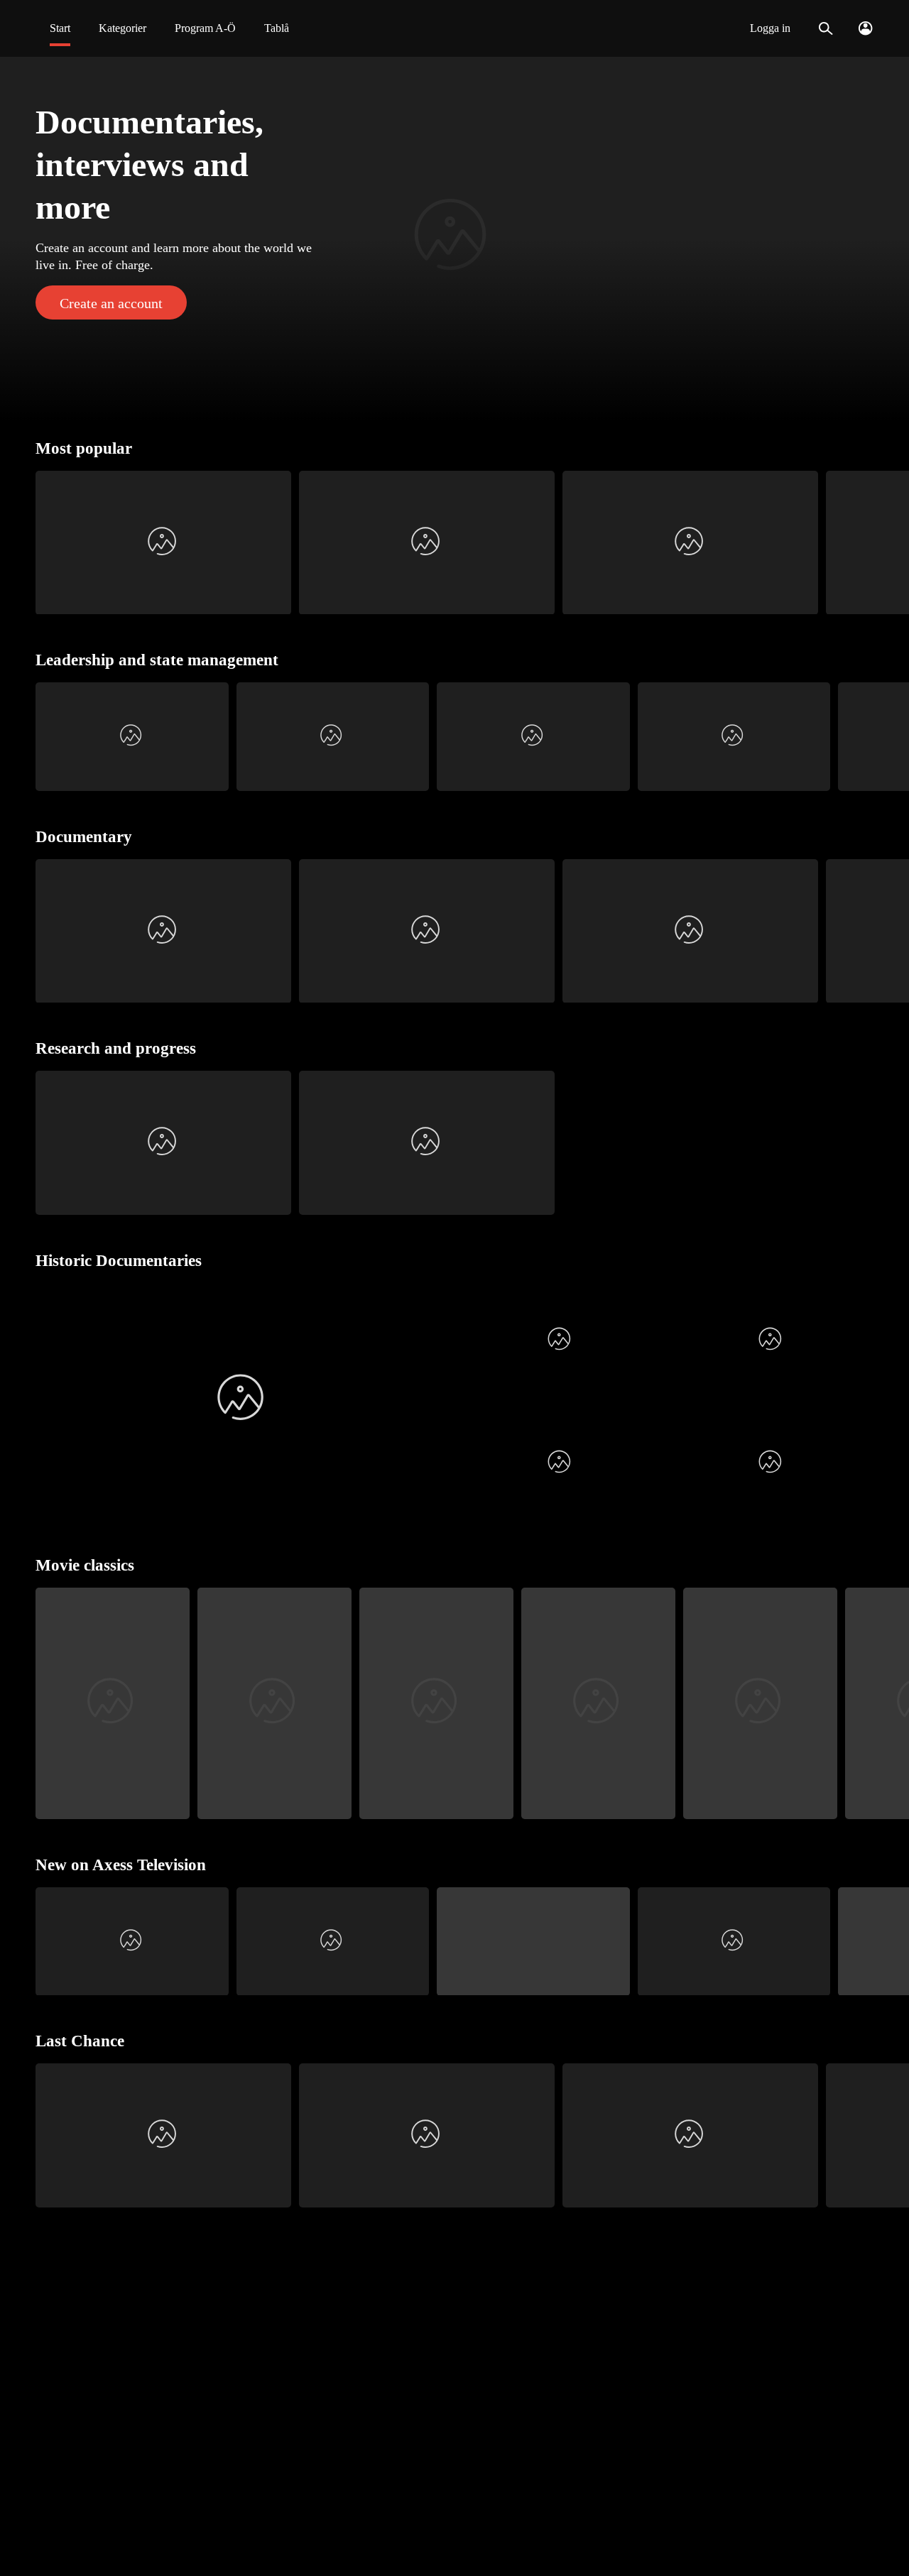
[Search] (826, 28)
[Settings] (865, 28)
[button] (454, 239)
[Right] (892, 543)
